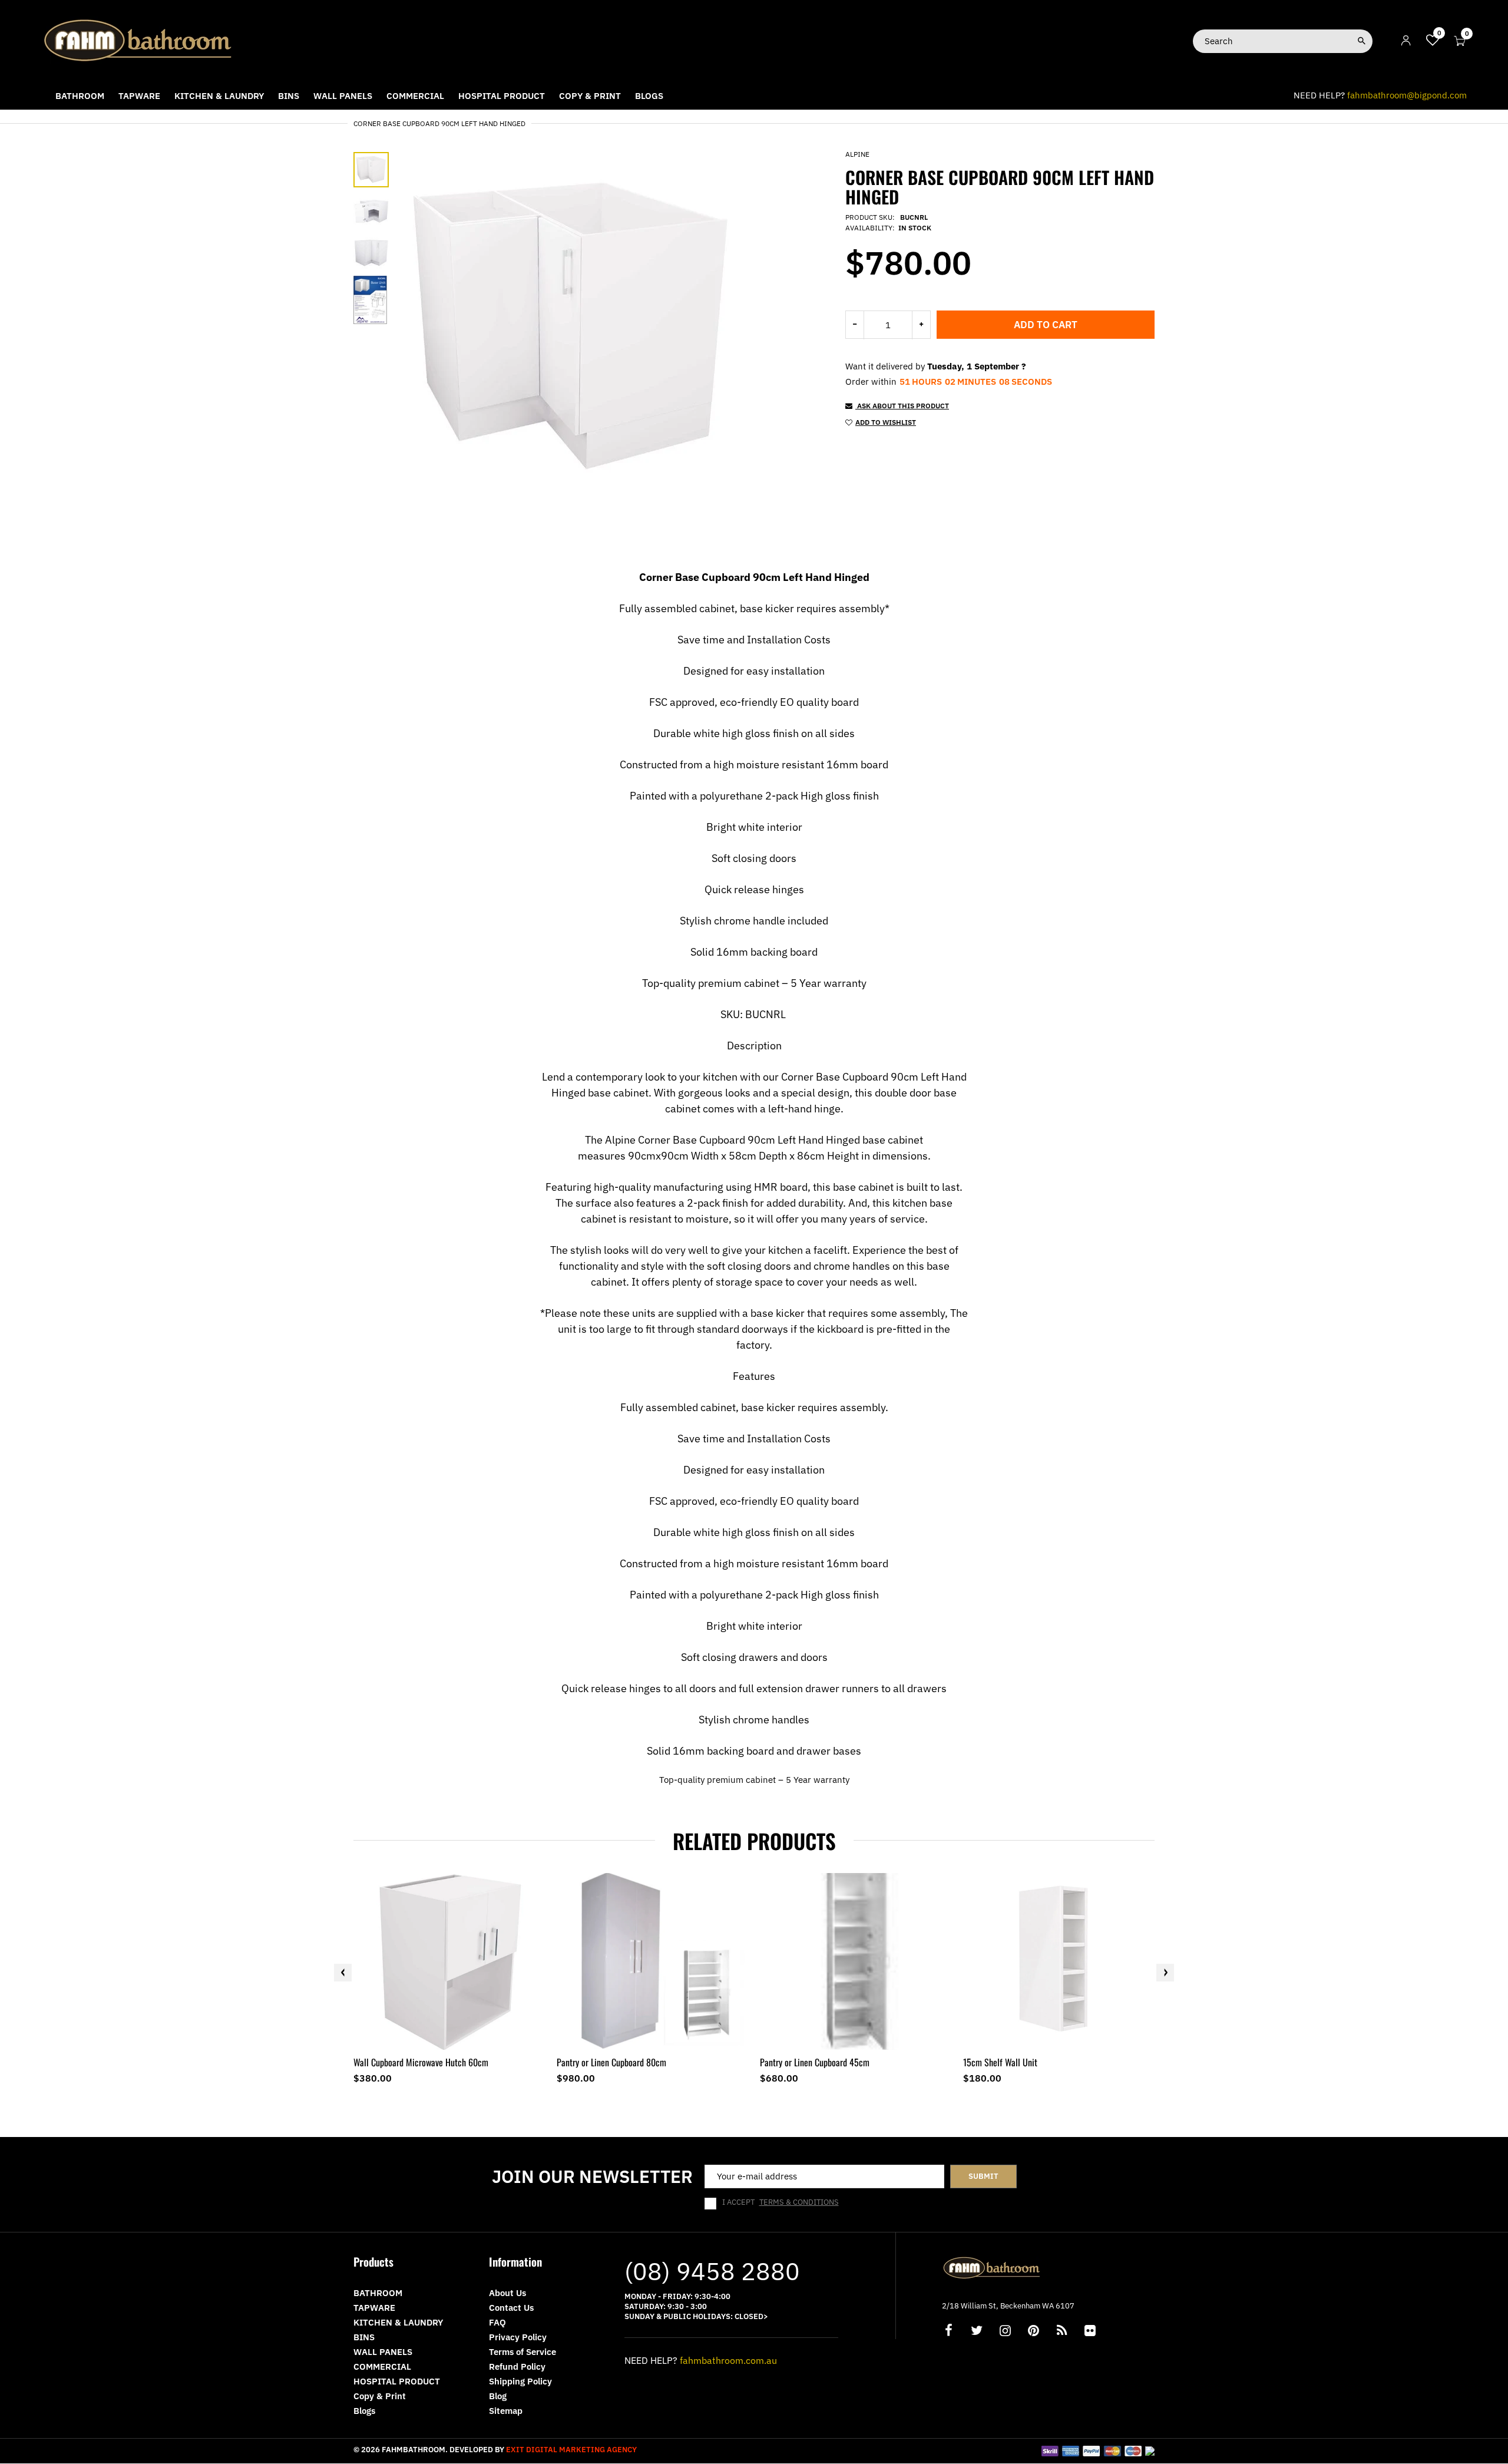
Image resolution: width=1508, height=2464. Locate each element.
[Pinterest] (1033, 2332)
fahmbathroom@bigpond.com (1407, 95)
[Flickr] (1090, 2332)
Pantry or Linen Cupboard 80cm (611, 2062)
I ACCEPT (781, 2202)
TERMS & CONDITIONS (799, 2202)
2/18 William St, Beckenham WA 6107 (1008, 2306)
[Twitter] (977, 2332)
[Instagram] (1005, 2332)
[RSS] (1061, 2332)
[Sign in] (1406, 41)
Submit (983, 2176)
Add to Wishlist (886, 422)
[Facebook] (948, 2332)
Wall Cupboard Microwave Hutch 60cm (421, 2062)
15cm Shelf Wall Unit (1000, 2062)
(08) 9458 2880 (712, 2271)
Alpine (857, 154)
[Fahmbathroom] (138, 40)
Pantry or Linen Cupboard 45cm (815, 2062)
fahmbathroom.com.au (728, 2360)
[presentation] (343, 1973)
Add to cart (1046, 325)
